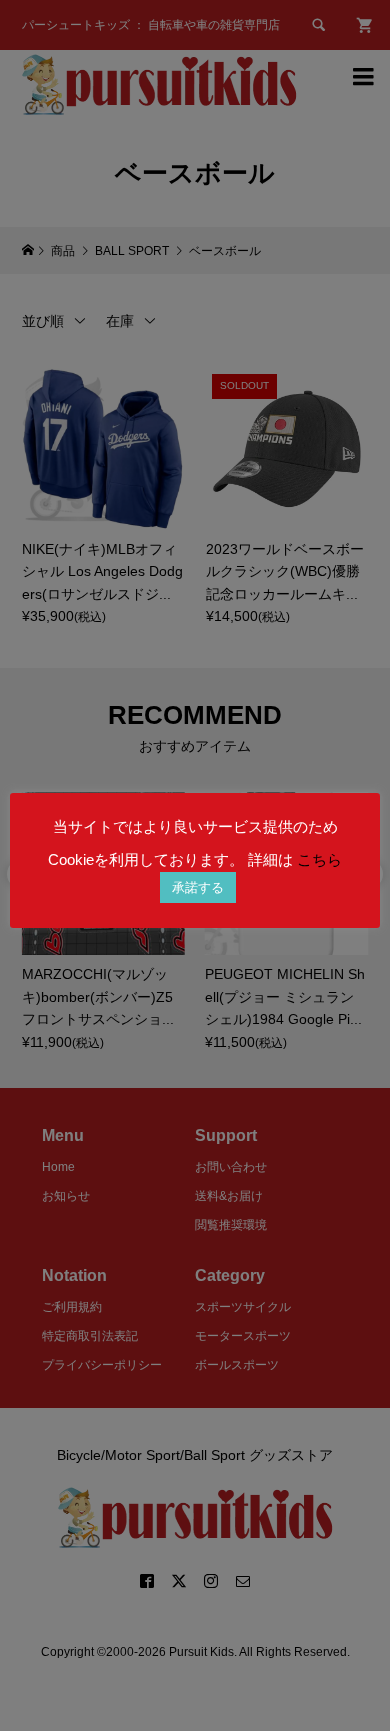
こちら (319, 859)
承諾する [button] (198, 887)
